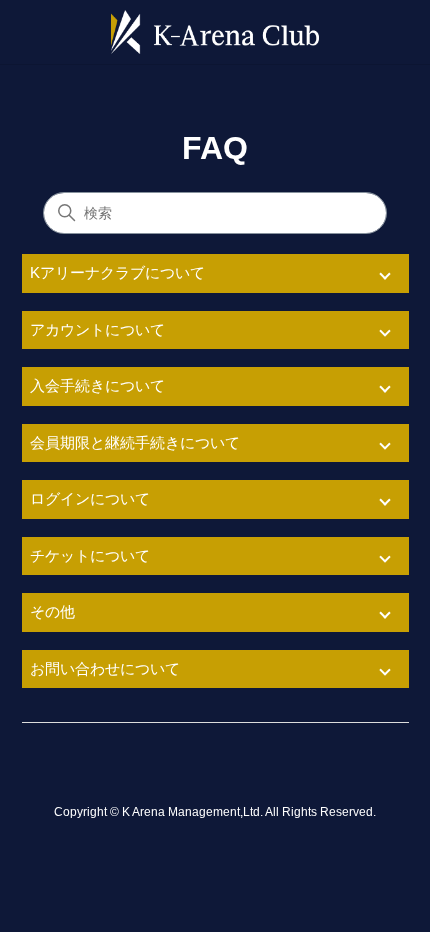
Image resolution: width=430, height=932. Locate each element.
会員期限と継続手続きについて (135, 442)
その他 (52, 611)
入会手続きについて (97, 385)
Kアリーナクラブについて (117, 272)
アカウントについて (97, 329)
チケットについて (90, 555)
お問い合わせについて (105, 668)
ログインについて (90, 498)
